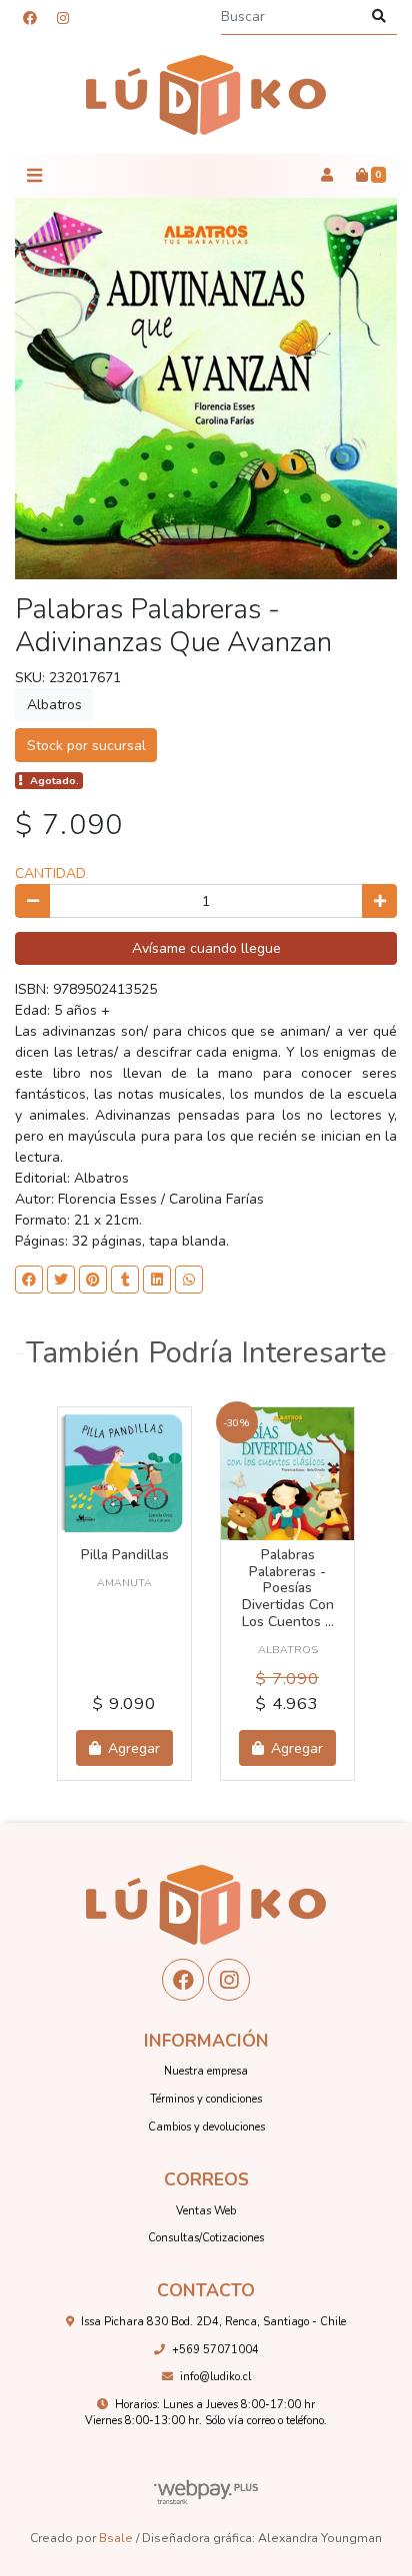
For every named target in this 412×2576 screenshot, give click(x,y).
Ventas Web (206, 2211)
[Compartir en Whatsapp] (189, 1280)
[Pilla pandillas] (124, 1474)
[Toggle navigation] (34, 176)
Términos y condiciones (206, 2099)
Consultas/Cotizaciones (206, 2238)
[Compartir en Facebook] (29, 1280)
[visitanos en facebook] (30, 18)
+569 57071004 (215, 2350)
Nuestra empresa (206, 2071)
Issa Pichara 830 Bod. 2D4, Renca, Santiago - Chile (213, 2322)
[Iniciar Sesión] (326, 176)
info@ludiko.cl (215, 2377)
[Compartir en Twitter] (61, 1280)
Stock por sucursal (86, 746)
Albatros (54, 705)
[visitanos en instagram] (63, 18)
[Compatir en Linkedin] (157, 1280)
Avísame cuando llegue (206, 948)
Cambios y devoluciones (206, 2127)
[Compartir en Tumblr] (125, 1280)
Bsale (116, 2538)
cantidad (50, 873)
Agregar (132, 1748)
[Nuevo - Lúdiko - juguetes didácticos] (206, 95)
